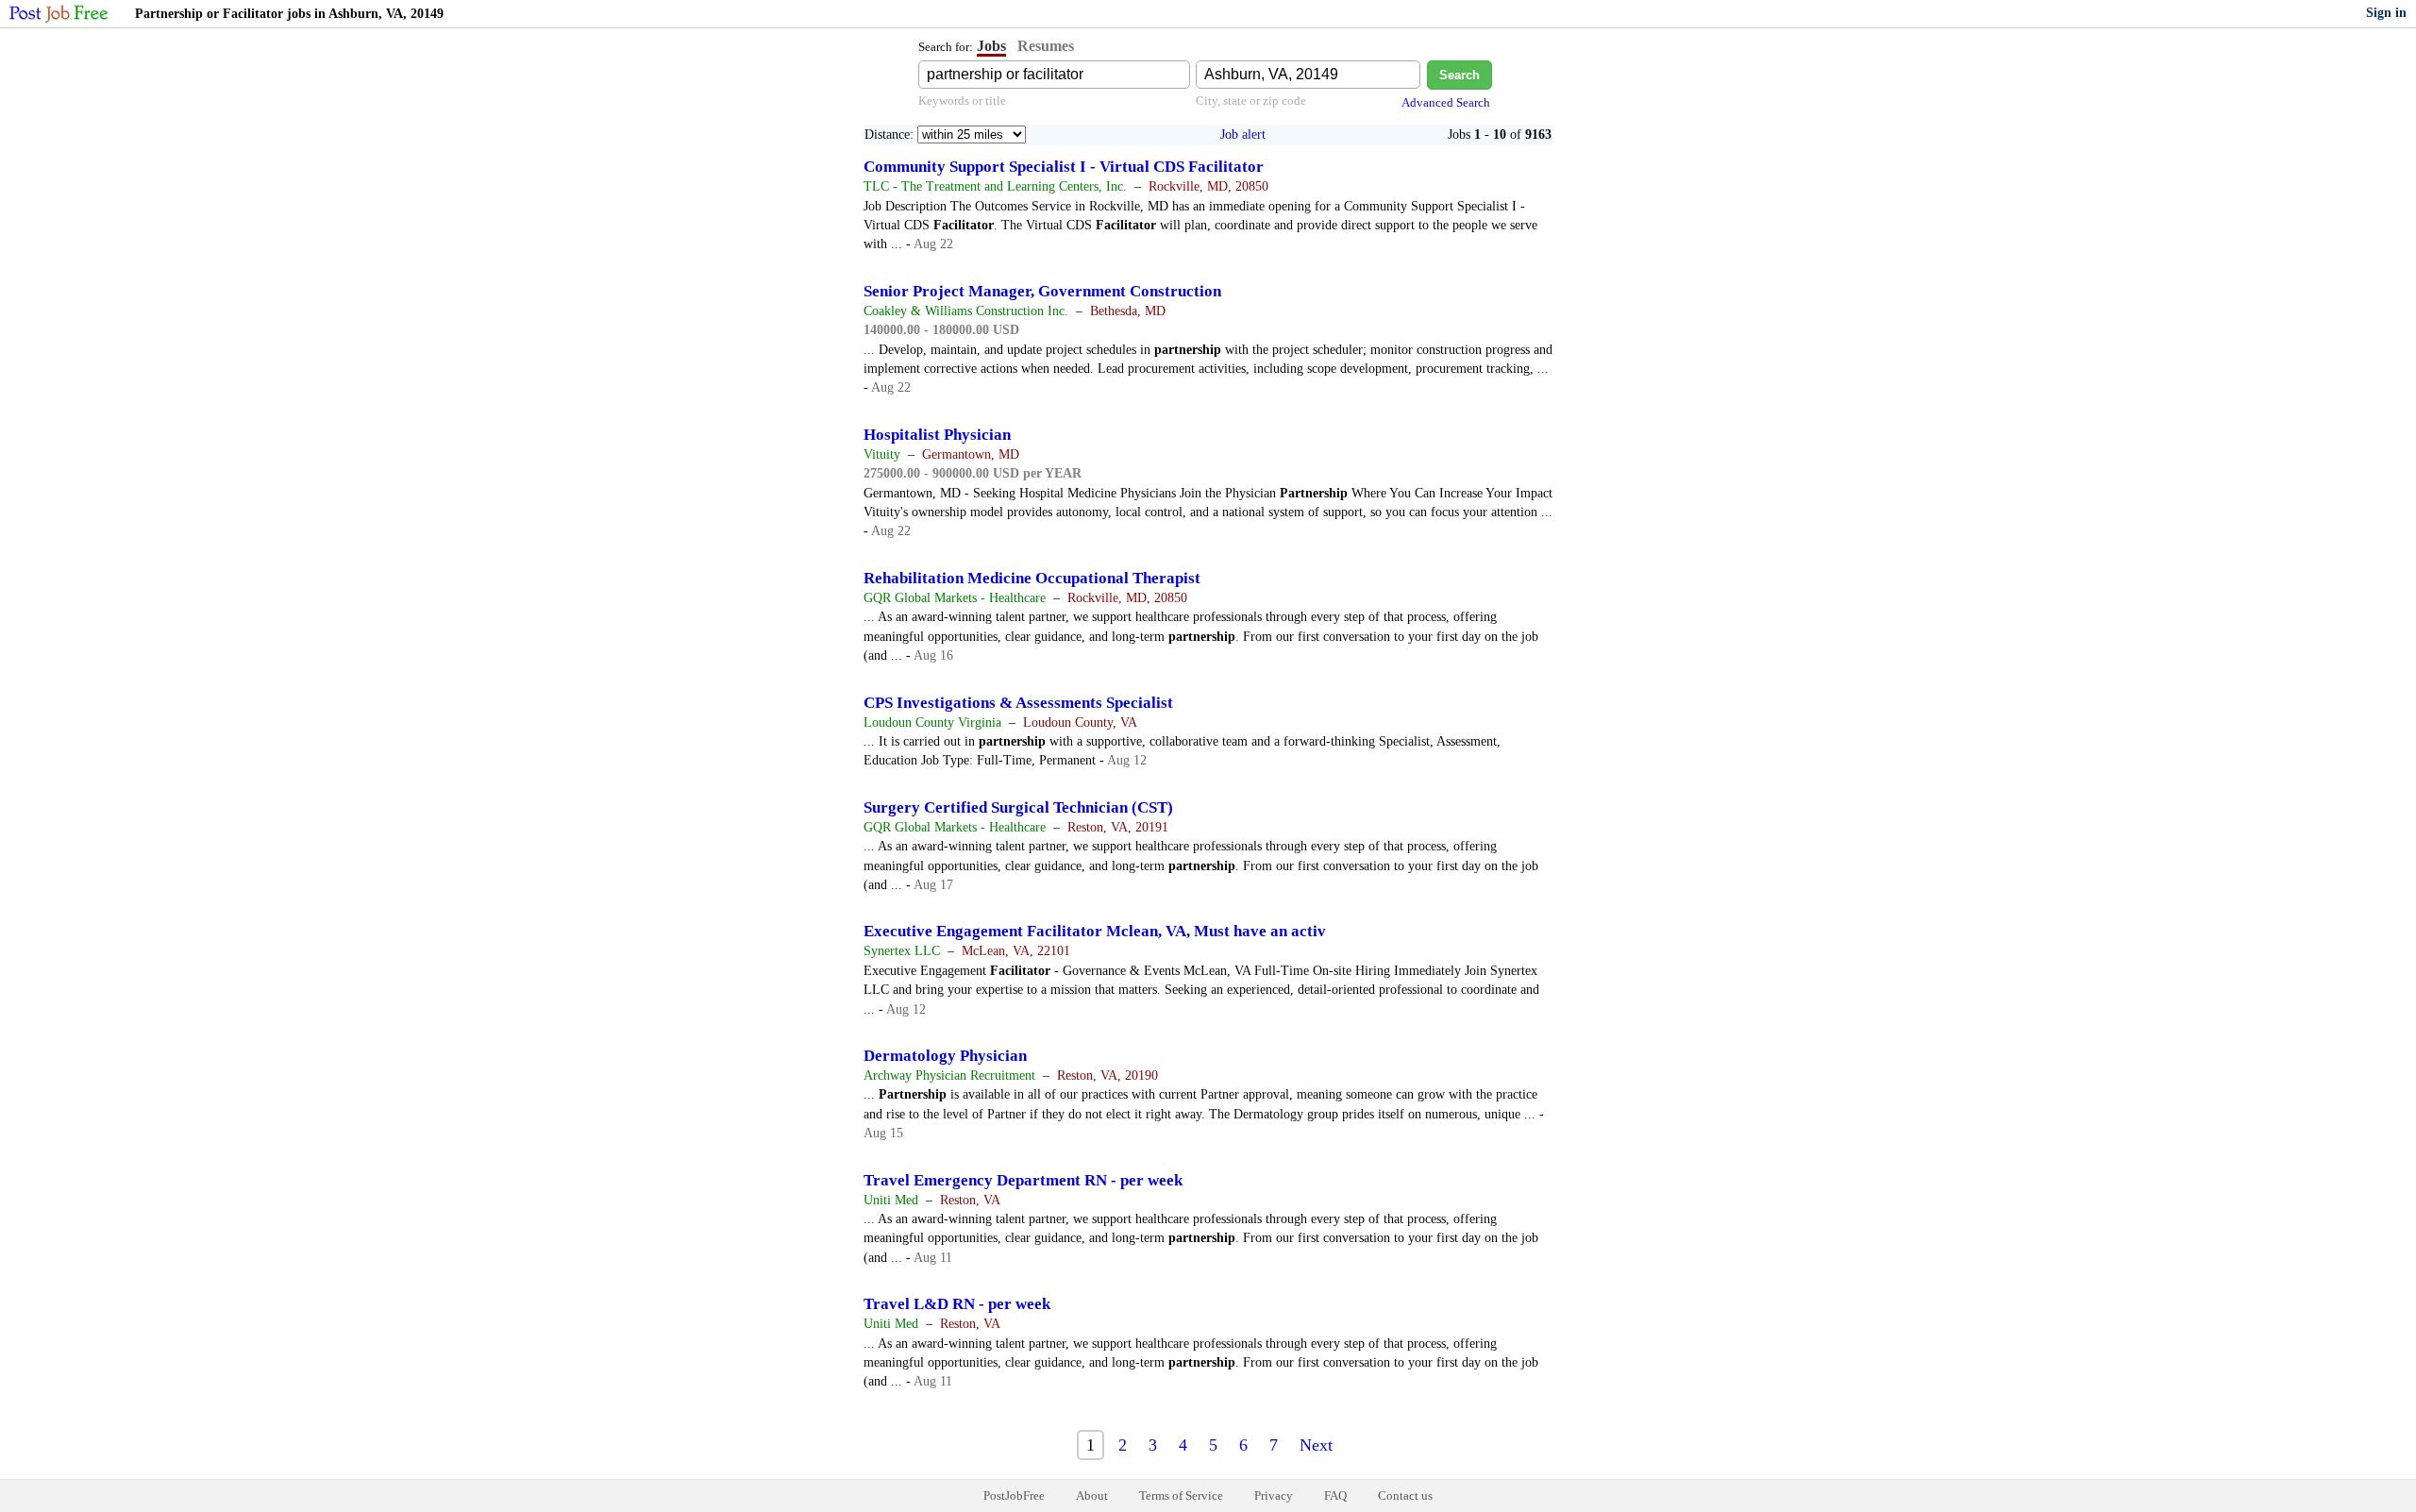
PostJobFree (1014, 1495)
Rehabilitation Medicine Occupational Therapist (1032, 578)
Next (1316, 1445)
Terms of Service (1181, 1495)
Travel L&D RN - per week (957, 1304)
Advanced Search (1446, 102)
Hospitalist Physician (937, 435)
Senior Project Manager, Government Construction (1042, 291)
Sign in (2386, 13)
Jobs (991, 46)
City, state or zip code (1251, 101)
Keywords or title (962, 101)
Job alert (1243, 134)
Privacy (1274, 1495)
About (1092, 1495)
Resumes (1046, 46)
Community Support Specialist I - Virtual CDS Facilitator (1064, 167)
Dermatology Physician (945, 1056)
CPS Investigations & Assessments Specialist (1018, 703)
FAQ (1335, 1495)
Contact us (1405, 1495)
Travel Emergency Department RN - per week (1023, 1180)
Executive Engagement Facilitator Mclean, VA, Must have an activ (1095, 931)
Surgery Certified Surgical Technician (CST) (1018, 807)
